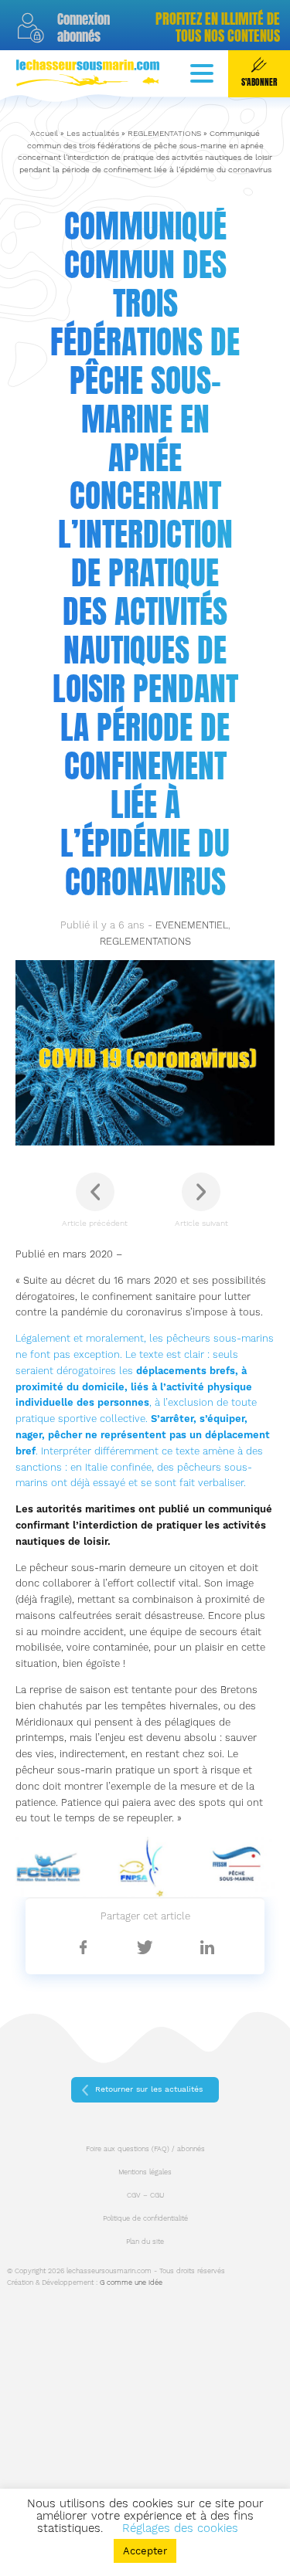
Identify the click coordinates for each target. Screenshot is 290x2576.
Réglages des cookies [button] (180, 2528)
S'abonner (259, 82)
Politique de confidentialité (145, 2218)
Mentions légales (145, 2172)
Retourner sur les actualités (149, 2089)
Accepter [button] (145, 2551)
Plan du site (145, 2242)
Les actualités (93, 133)
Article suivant (201, 1223)
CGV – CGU (145, 2195)
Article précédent (95, 1223)
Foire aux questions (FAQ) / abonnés (145, 2149)
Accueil (44, 133)
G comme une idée (131, 2282)
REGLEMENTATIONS (164, 133)
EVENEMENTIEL (192, 925)
